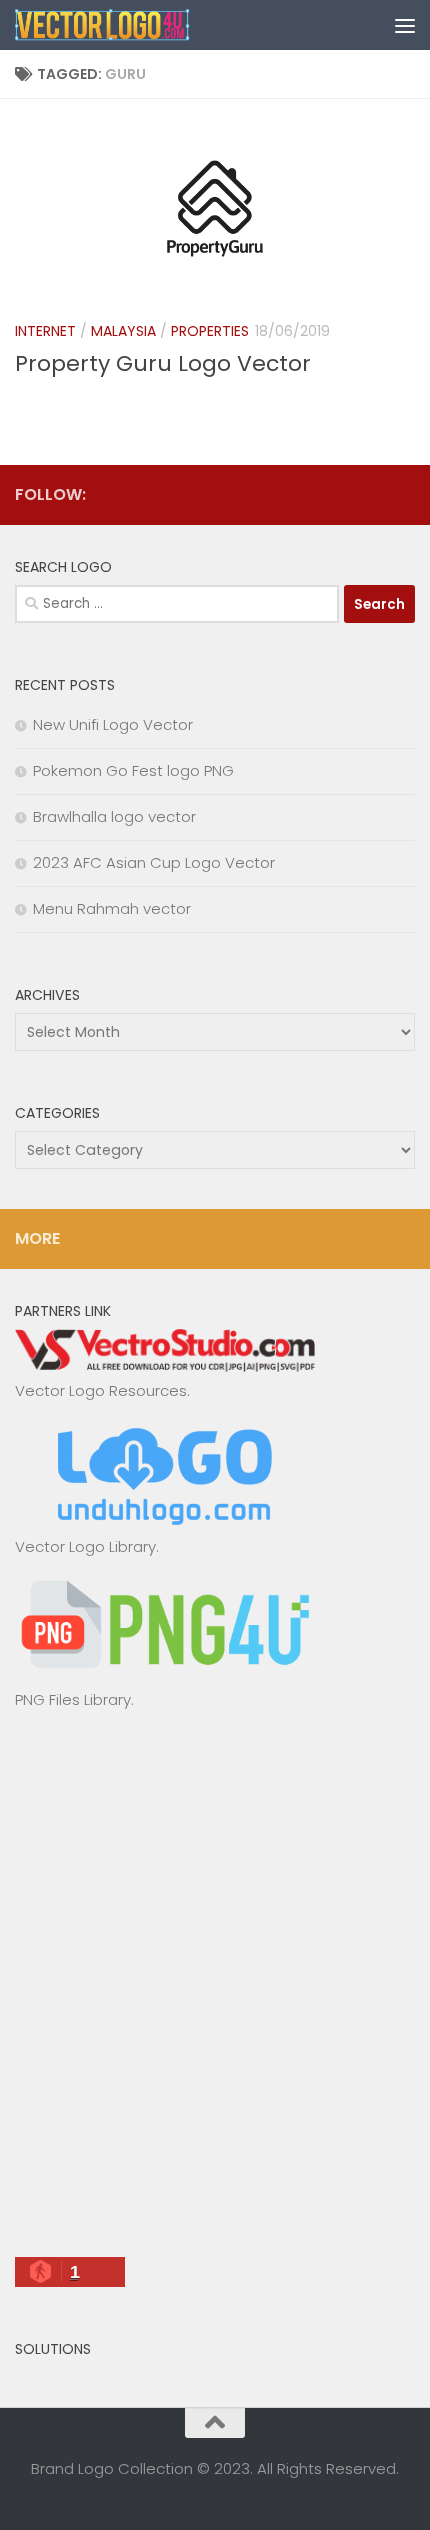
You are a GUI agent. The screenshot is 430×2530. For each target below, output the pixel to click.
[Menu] (405, 25)
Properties (210, 331)
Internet (45, 331)
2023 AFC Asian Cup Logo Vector (154, 862)
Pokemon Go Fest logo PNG (133, 770)
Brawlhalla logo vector (114, 816)
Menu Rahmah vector (112, 908)
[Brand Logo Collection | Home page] (132, 25)
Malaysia (123, 331)
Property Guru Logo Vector (163, 363)
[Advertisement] (215, 1992)
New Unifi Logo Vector (113, 724)
